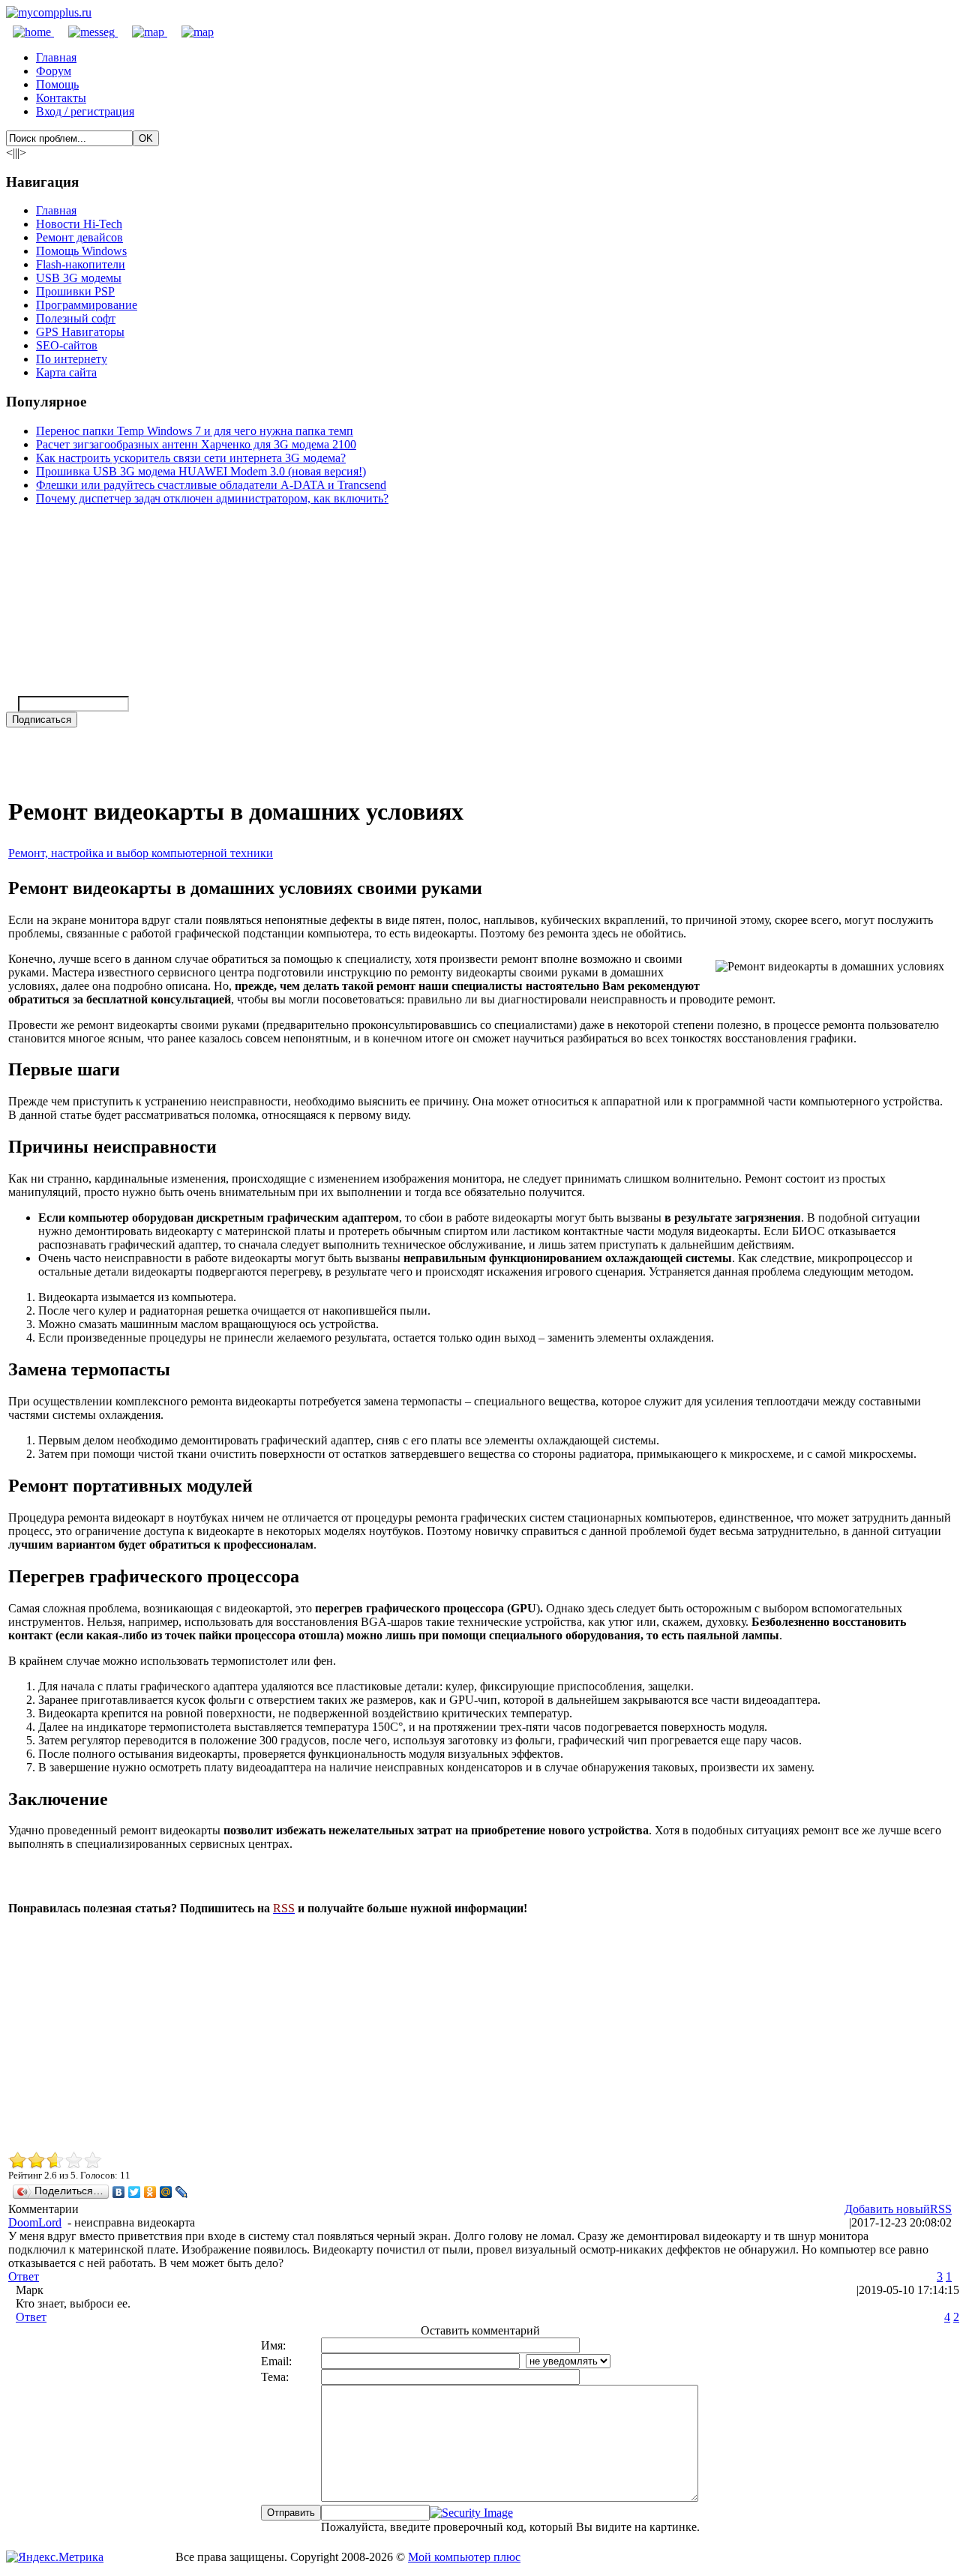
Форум (54, 71)
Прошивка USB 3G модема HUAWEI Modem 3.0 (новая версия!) (201, 471)
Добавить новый (887, 2209)
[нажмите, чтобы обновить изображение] (471, 2513)
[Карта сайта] (142, 32)
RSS (941, 2209)
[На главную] (49, 12)
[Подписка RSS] (190, 32)
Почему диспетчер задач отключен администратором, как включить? (212, 498)
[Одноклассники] (150, 2192)
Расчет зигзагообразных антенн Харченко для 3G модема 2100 (196, 444)
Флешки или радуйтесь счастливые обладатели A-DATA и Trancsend (211, 485)
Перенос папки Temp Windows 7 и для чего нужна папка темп (195, 431)
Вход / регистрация (85, 111)
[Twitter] (135, 2192)
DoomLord (35, 2222)
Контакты (61, 98)
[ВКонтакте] (119, 2192)
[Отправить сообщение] (86, 32)
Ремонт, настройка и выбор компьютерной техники (141, 853)
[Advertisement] (458, 2032)
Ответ (24, 2276)
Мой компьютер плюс (464, 2557)
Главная (56, 57)
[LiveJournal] (182, 2192)
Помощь (57, 84)
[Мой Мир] (166, 2192)
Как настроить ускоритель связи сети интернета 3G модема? (191, 458)
